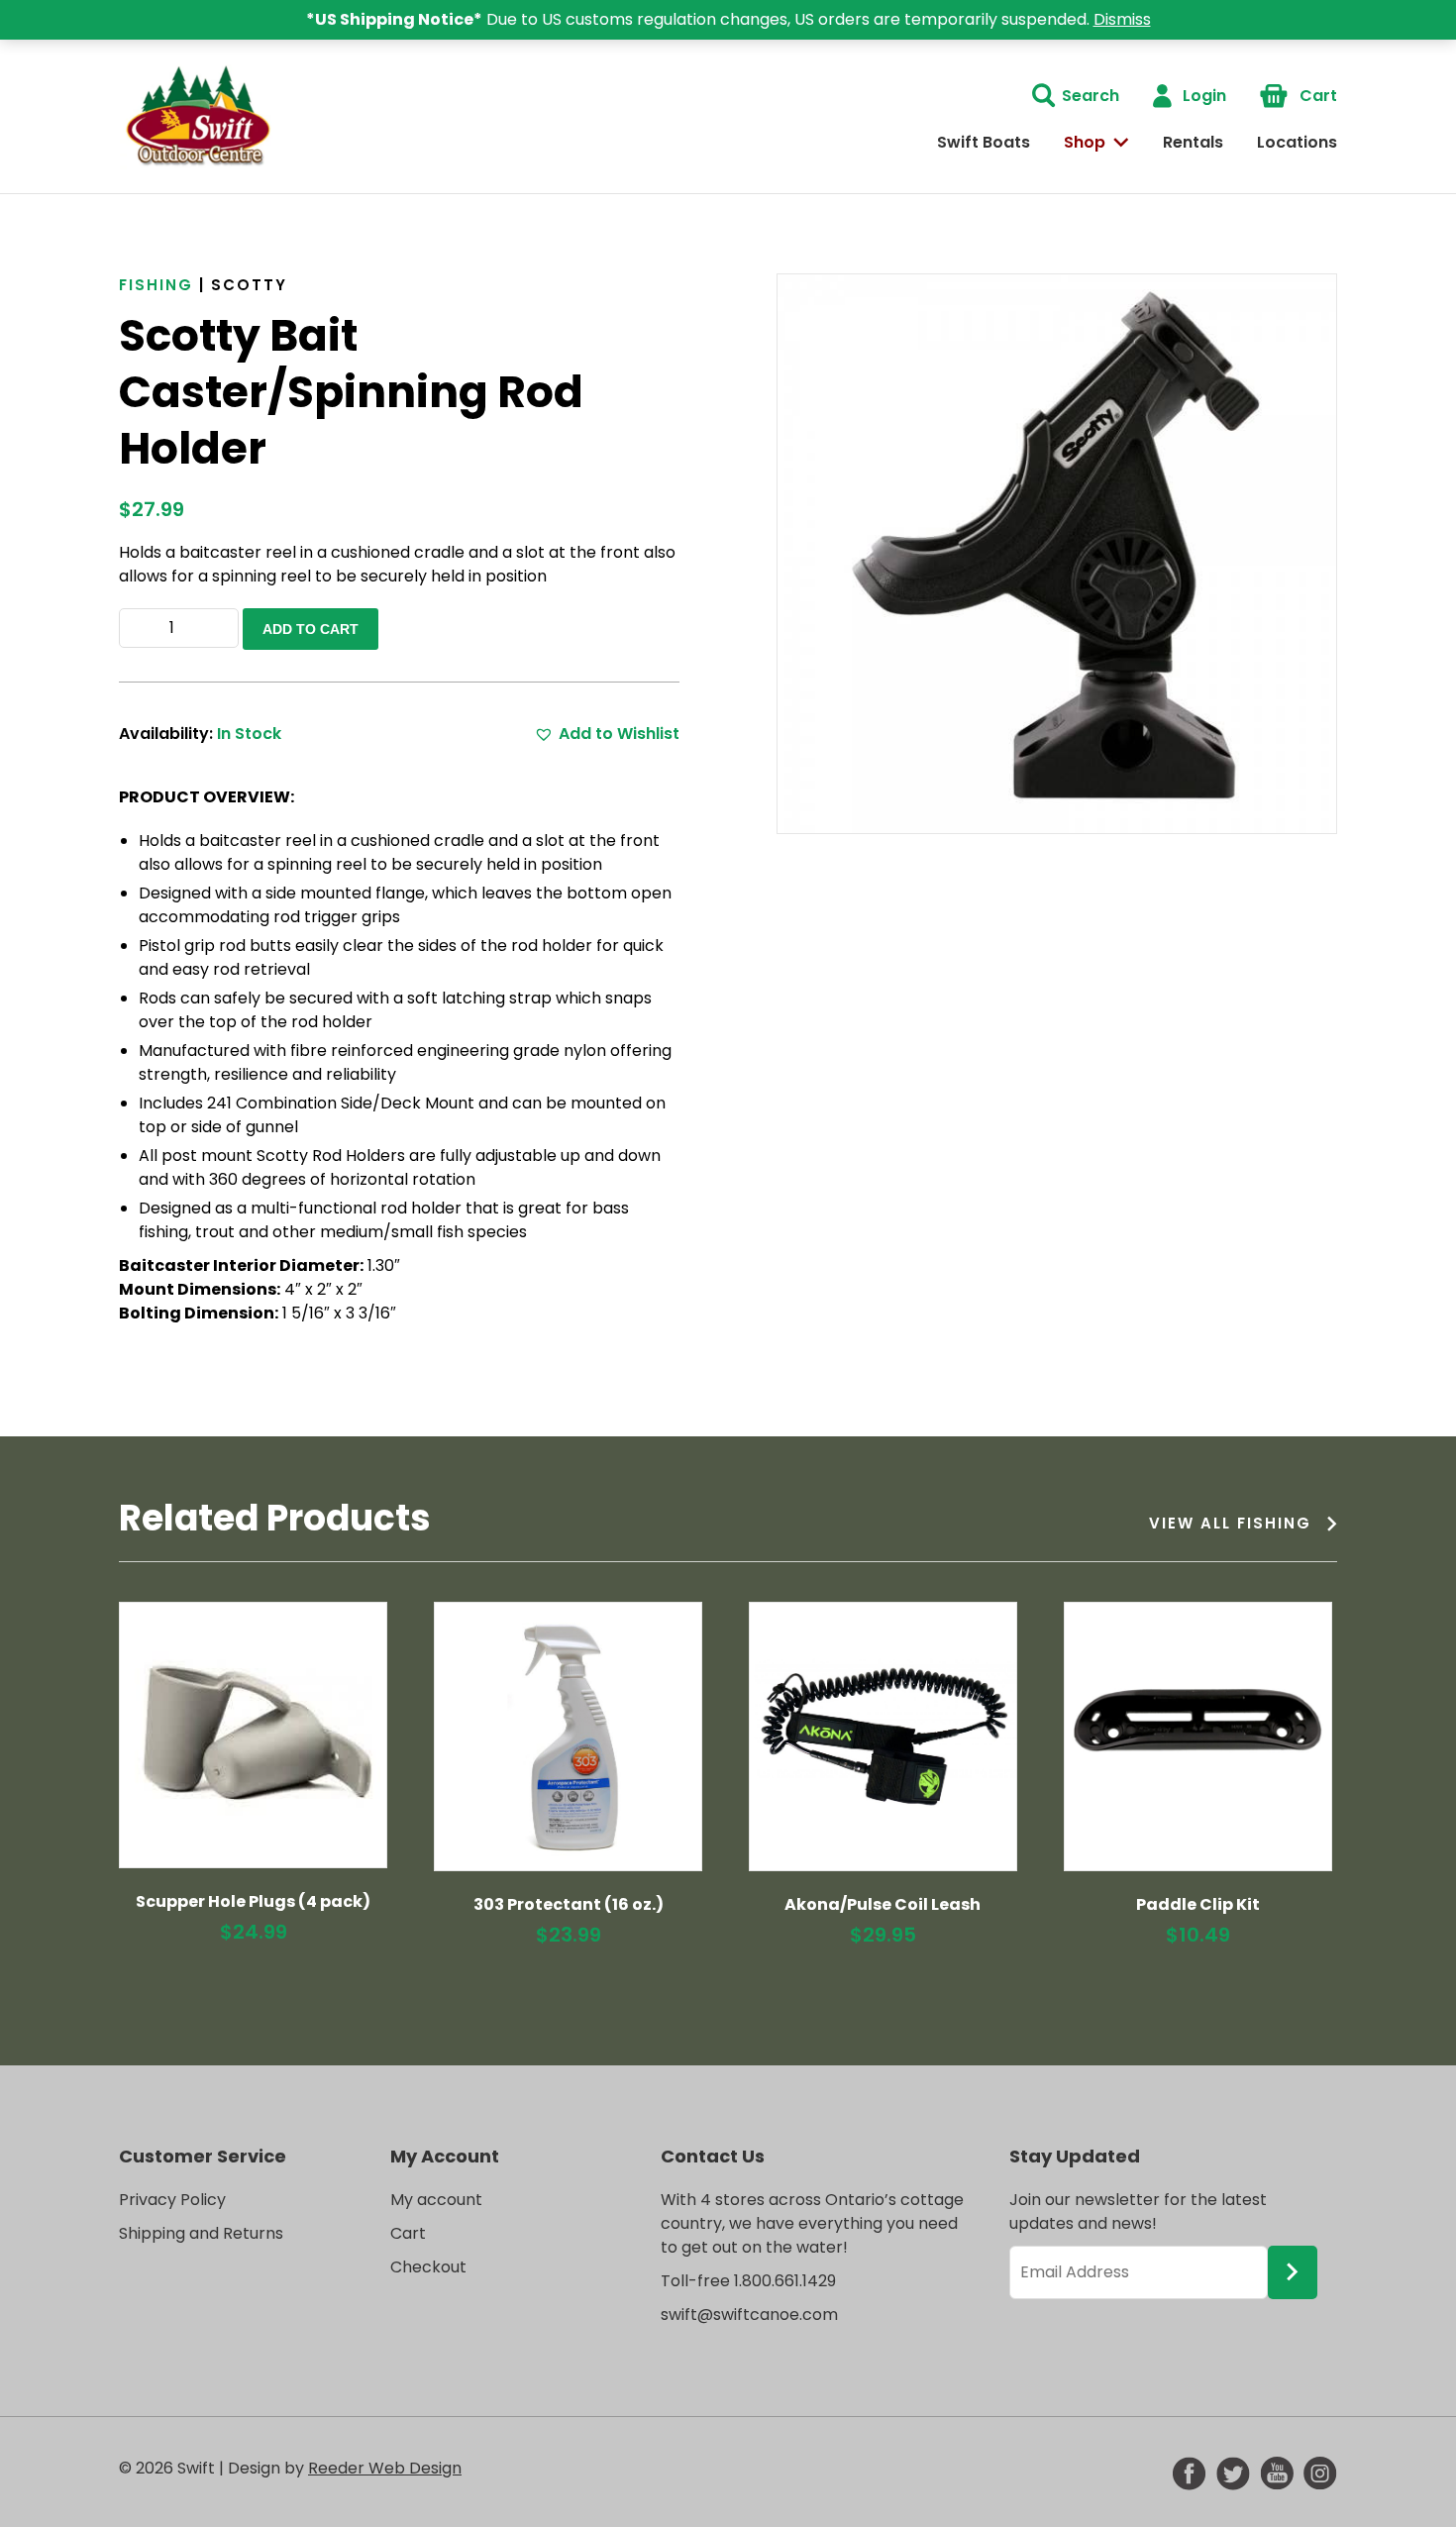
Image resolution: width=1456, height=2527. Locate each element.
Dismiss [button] (1122, 19)
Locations (1297, 142)
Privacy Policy (172, 2200)
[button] (607, 734)
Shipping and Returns (201, 2233)
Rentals (1193, 142)
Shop (1085, 142)
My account (436, 2200)
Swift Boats (984, 142)
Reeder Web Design (385, 2468)
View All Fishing (1230, 1523)
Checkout (428, 2267)
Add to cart (311, 629)
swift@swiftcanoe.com (749, 2315)
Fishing (156, 285)
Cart (1318, 96)
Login (1204, 96)
